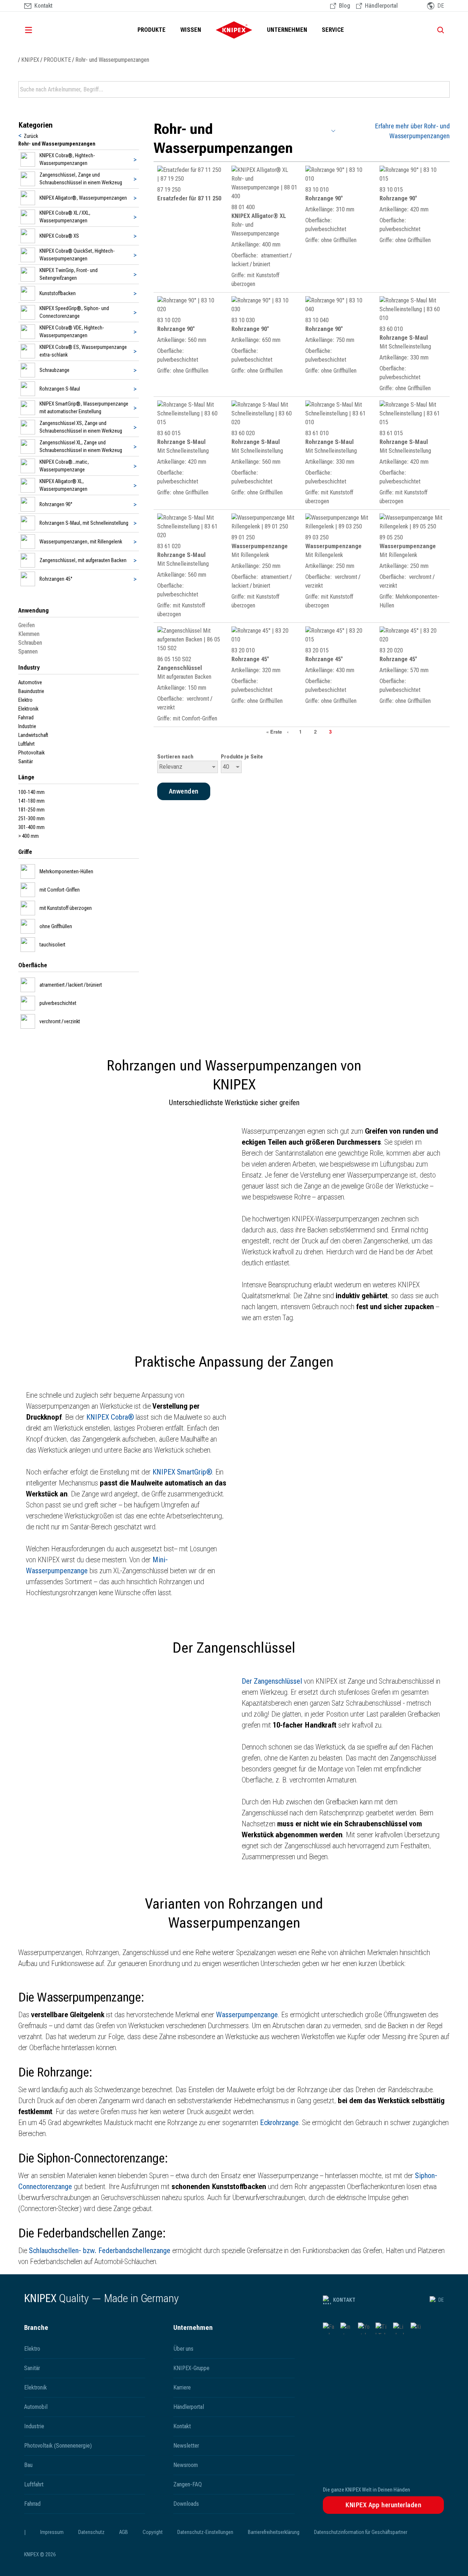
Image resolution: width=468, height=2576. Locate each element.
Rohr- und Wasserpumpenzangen (112, 60)
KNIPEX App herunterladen (383, 2505)
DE (441, 2300)
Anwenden (444, 90)
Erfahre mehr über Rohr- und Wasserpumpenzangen (412, 131)
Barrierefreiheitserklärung (274, 2532)
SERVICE (333, 30)
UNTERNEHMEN (287, 30)
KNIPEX (30, 60)
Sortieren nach (175, 757)
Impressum (52, 2532)
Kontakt (344, 2300)
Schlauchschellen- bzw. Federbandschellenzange (100, 2251)
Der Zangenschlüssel (272, 1681)
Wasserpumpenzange (247, 2015)
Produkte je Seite (242, 757)
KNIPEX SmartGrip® (182, 1472)
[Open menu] (39, 30)
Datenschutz (91, 2532)
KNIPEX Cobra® (110, 1417)
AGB (124, 2532)
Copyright (153, 2532)
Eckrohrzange (279, 2123)
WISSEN (191, 30)
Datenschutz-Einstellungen (205, 2532)
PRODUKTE (152, 30)
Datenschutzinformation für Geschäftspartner (361, 2532)
